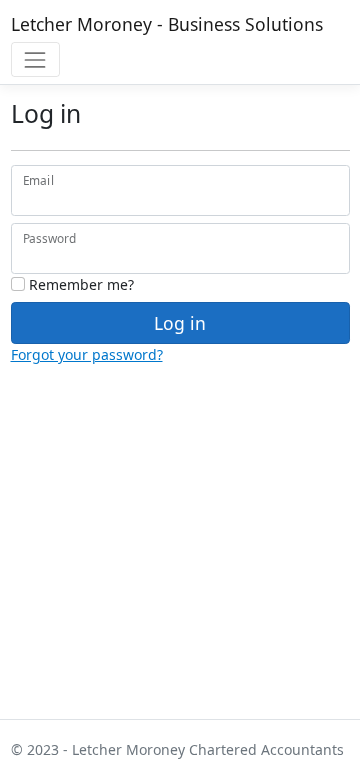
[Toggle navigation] (35, 59)
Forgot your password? (87, 354)
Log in (180, 323)
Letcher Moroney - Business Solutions (167, 24)
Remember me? (79, 284)
